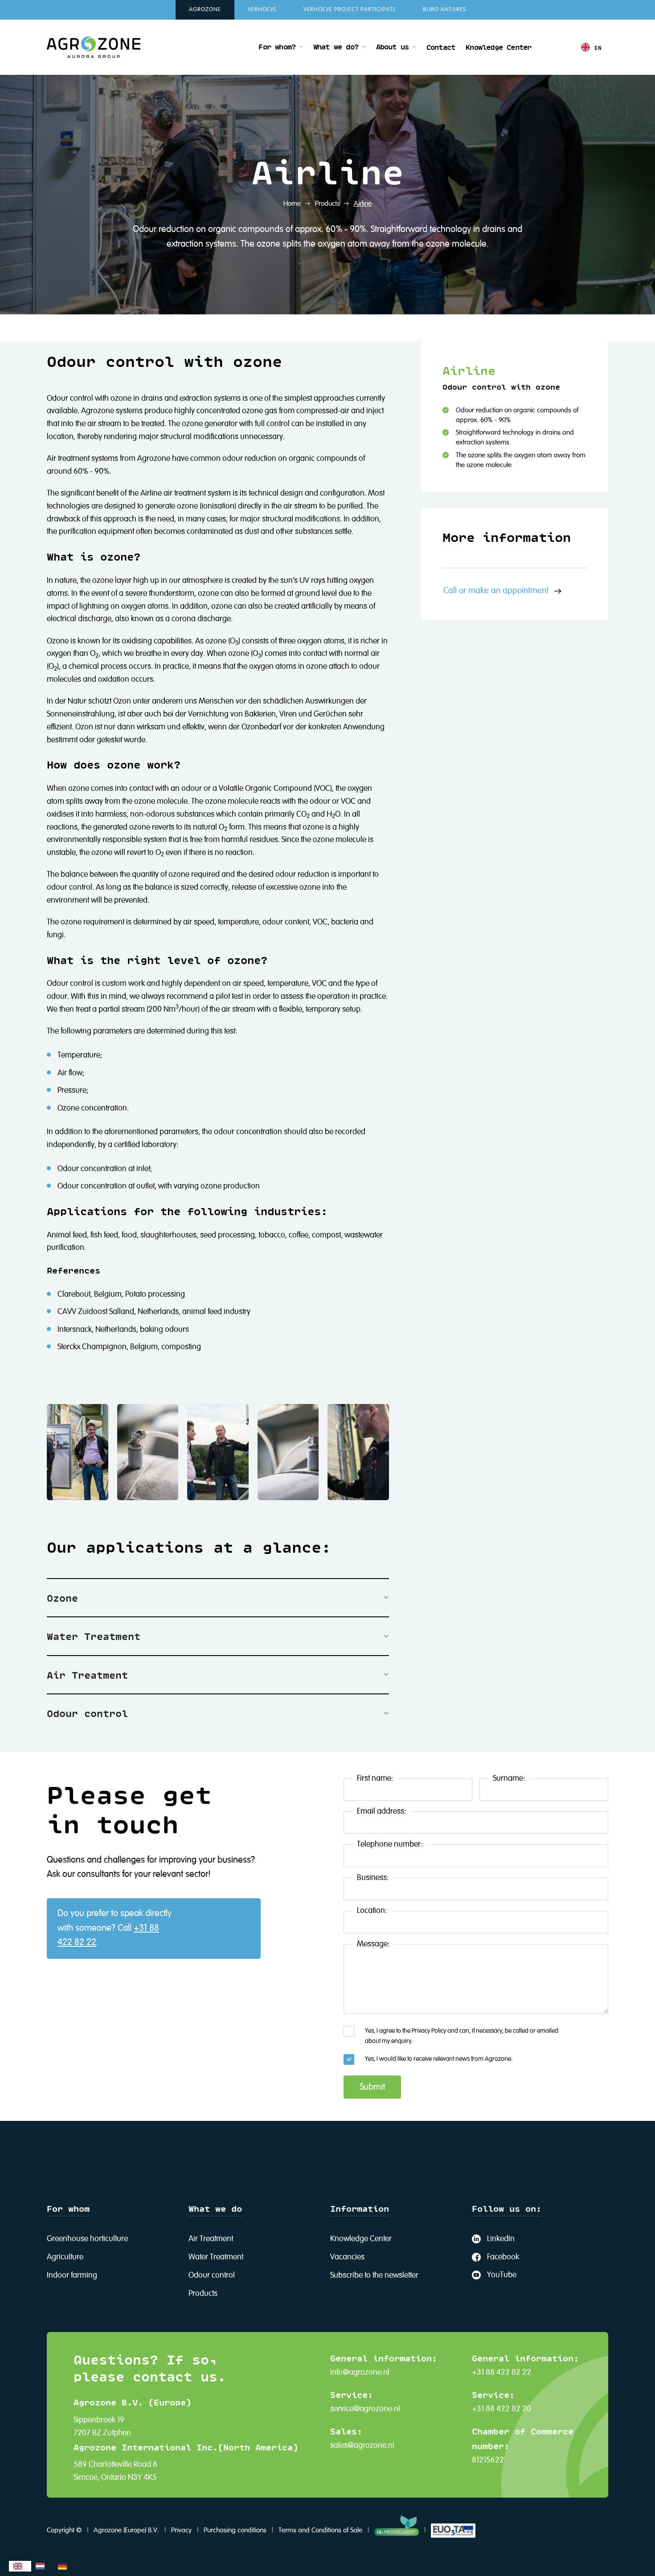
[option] (42, 2566)
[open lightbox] (78, 1452)
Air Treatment (211, 2239)
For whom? (277, 46)
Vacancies (347, 2257)
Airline (363, 204)
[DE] (65, 2566)
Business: (373, 1878)
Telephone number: (390, 1844)
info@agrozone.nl (360, 2373)
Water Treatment (216, 2257)
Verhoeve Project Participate (350, 10)
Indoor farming (72, 2275)
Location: (372, 1911)
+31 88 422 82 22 (501, 2373)
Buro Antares (444, 10)
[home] (94, 47)
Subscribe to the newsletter (374, 2275)
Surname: (509, 1778)
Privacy (181, 2531)
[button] (280, 47)
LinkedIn (501, 2239)
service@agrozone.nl (365, 2409)
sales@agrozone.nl (362, 2446)
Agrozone (205, 10)
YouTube (502, 2275)
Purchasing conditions (235, 2531)
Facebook (503, 2257)
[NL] (42, 2566)
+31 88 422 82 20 (501, 2409)
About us (393, 46)
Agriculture (65, 2257)
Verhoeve (262, 10)
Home (292, 204)
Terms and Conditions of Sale (320, 2531)
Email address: (381, 1811)
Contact (441, 47)
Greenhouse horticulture (87, 2239)
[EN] (20, 2566)
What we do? (336, 46)
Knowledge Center (498, 47)
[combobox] (20, 2566)
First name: (375, 1778)
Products (327, 204)
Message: (373, 1944)
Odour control (212, 2275)
